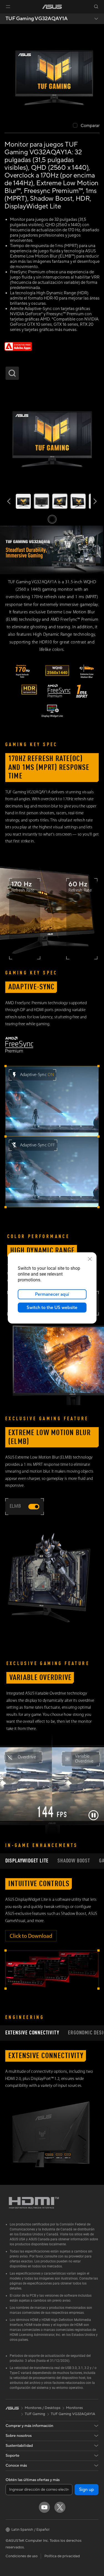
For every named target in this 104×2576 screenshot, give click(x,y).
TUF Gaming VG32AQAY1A (37, 19)
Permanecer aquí (52, 1294)
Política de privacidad (62, 2556)
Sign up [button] (87, 2490)
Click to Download (31, 1936)
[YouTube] (44, 2507)
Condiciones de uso (22, 2556)
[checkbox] (86, 126)
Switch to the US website (52, 1308)
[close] (90, 1259)
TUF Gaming (35, 2414)
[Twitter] (60, 2507)
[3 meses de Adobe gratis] (18, 349)
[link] (52, 7)
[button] (8, 7)
